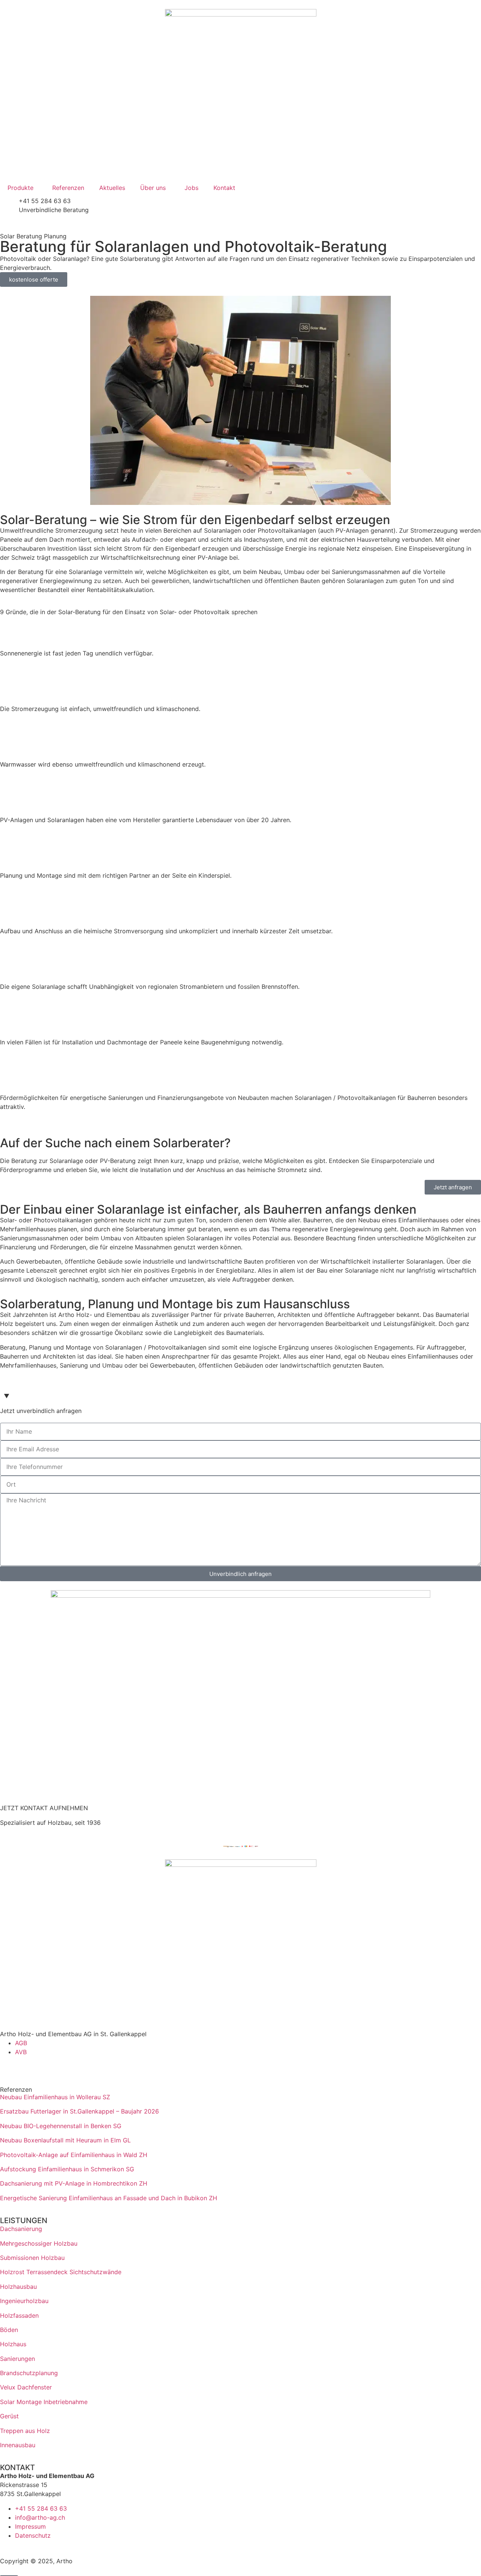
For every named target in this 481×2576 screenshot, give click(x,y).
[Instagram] (30, 2066)
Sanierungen (17, 2359)
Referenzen (68, 188)
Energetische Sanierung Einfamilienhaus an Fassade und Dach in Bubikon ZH (109, 2198)
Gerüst (9, 2416)
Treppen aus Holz (25, 2431)
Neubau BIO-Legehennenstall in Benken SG (61, 2126)
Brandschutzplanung (29, 2373)
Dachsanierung (21, 2229)
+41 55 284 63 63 (45, 201)
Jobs (191, 188)
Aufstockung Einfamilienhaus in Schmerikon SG (67, 2169)
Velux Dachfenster (26, 2387)
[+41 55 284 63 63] (9, 206)
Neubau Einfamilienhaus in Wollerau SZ (55, 2097)
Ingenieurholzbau (24, 2301)
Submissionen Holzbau (32, 2258)
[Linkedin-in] (9, 2066)
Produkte (20, 188)
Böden (9, 2330)
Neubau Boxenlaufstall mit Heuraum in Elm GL (65, 2140)
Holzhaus (13, 2344)
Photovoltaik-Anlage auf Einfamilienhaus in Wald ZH (74, 2155)
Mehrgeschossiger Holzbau (39, 2243)
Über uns (153, 188)
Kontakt (224, 188)
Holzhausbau (18, 2287)
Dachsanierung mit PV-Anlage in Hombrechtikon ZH (74, 2183)
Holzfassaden (19, 2315)
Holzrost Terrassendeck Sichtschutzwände (61, 2272)
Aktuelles (112, 188)
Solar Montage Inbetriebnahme (44, 2402)
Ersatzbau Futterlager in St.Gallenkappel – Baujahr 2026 (79, 2111)
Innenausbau (18, 2445)
